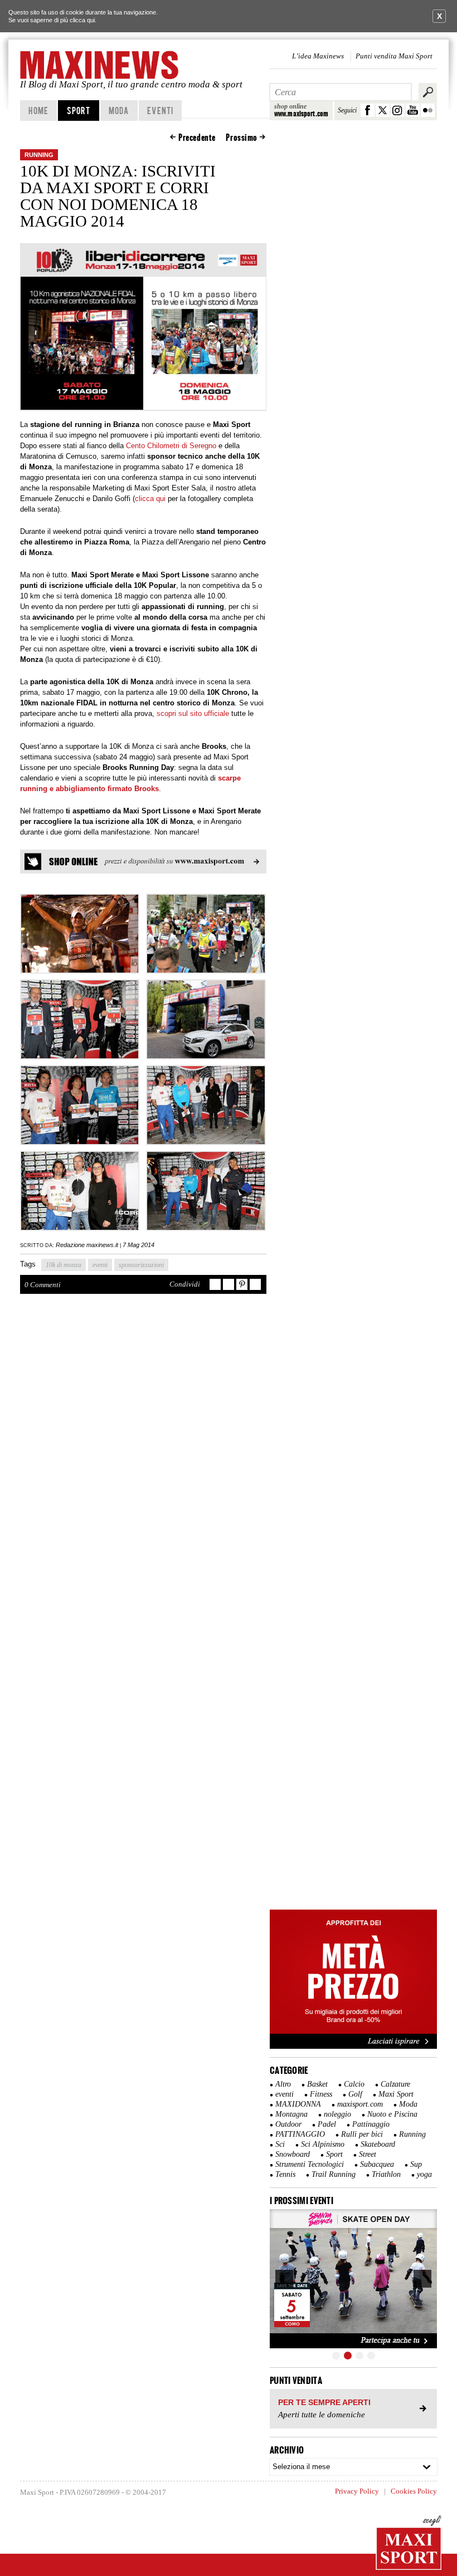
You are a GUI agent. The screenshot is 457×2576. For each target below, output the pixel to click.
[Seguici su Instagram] (398, 110)
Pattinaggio (371, 2124)
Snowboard (293, 2154)
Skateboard (378, 2144)
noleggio (337, 2114)
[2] (348, 2356)
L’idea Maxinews (318, 56)
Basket (317, 2084)
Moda (119, 110)
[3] (359, 2356)
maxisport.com (360, 2104)
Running (39, 155)
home (38, 110)
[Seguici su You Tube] (413, 110)
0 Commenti (43, 1285)
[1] (336, 2356)
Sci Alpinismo (323, 2144)
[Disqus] (143, 1465)
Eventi (160, 110)
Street (368, 2154)
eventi (100, 1265)
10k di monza (64, 1265)
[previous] (284, 2279)
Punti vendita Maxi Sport (394, 56)
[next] (422, 2279)
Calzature (395, 2084)
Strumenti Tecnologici (310, 2164)
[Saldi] (353, 2047)
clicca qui (82, 20)
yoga (424, 2174)
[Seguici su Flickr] (428, 110)
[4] (371, 2356)
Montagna (291, 2114)
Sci (280, 2144)
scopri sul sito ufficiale (193, 713)
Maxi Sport (396, 2094)
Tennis (285, 2174)
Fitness (321, 2094)
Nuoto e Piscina (392, 2114)
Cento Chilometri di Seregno (171, 446)
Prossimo (242, 138)
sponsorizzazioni (141, 1265)
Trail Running (334, 2174)
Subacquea (377, 2164)
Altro (283, 2084)
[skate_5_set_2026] (353, 2279)
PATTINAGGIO (300, 2134)
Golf (355, 2094)
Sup (416, 2164)
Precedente (197, 138)
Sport (79, 110)
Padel (327, 2124)
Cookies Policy (414, 2491)
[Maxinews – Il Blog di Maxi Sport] (100, 65)
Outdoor (288, 2124)
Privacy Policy (357, 2491)
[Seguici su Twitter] (383, 110)
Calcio (354, 2084)
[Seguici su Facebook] (368, 110)
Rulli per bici (362, 2134)
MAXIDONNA (298, 2104)
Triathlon (386, 2174)
